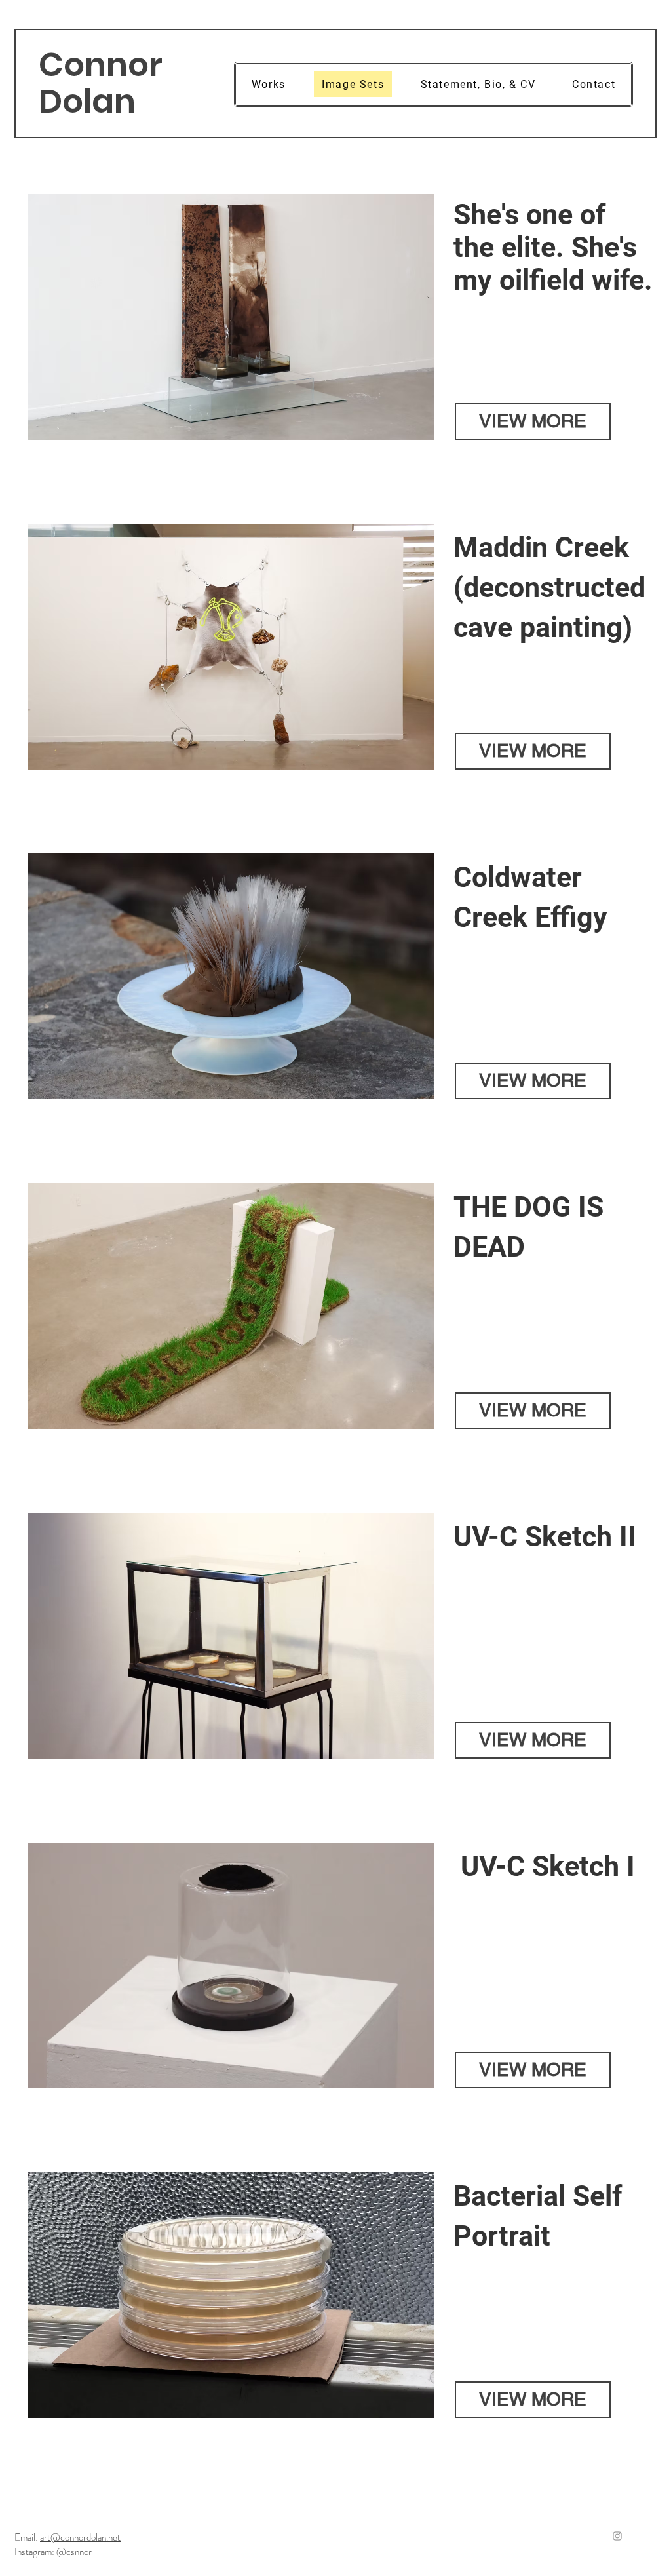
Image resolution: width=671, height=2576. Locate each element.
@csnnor (74, 2552)
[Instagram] (617, 2536)
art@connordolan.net (80, 2537)
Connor (101, 65)
